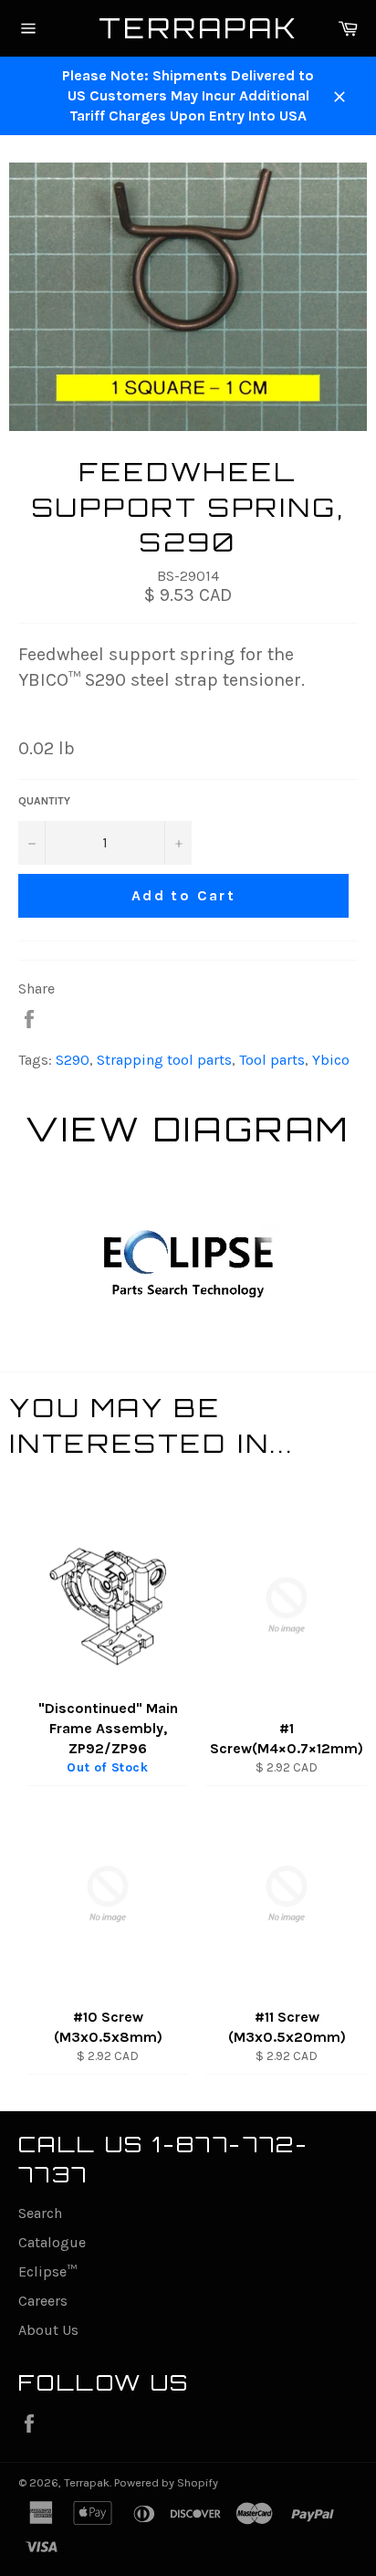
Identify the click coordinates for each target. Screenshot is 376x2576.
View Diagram (188, 1129)
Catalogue (52, 2242)
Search (40, 2213)
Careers (43, 2301)
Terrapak (188, 28)
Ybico (331, 1060)
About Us (48, 2330)
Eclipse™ (47, 2271)
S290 (73, 1060)
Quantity (44, 801)
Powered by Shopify (166, 2482)
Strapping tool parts (164, 1060)
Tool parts (272, 1060)
